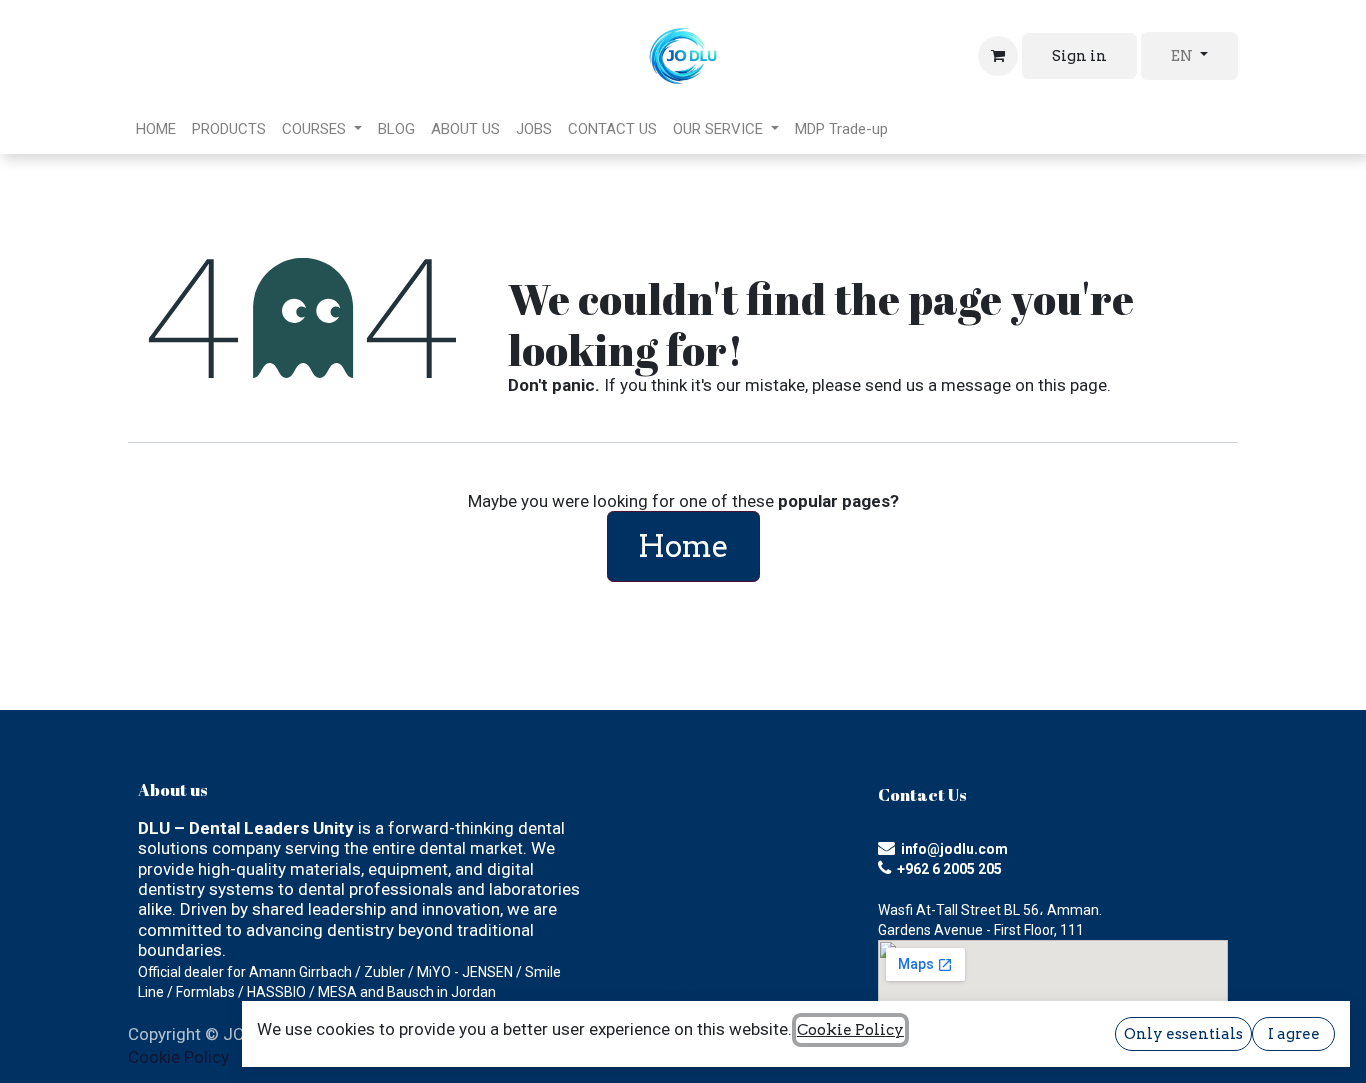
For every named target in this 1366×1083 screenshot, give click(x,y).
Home (683, 546)
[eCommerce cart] (998, 56)
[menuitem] (156, 129)
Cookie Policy (178, 1057)
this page (1072, 385)
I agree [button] (1294, 1034)
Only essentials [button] (1183, 1034)
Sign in (1079, 56)
